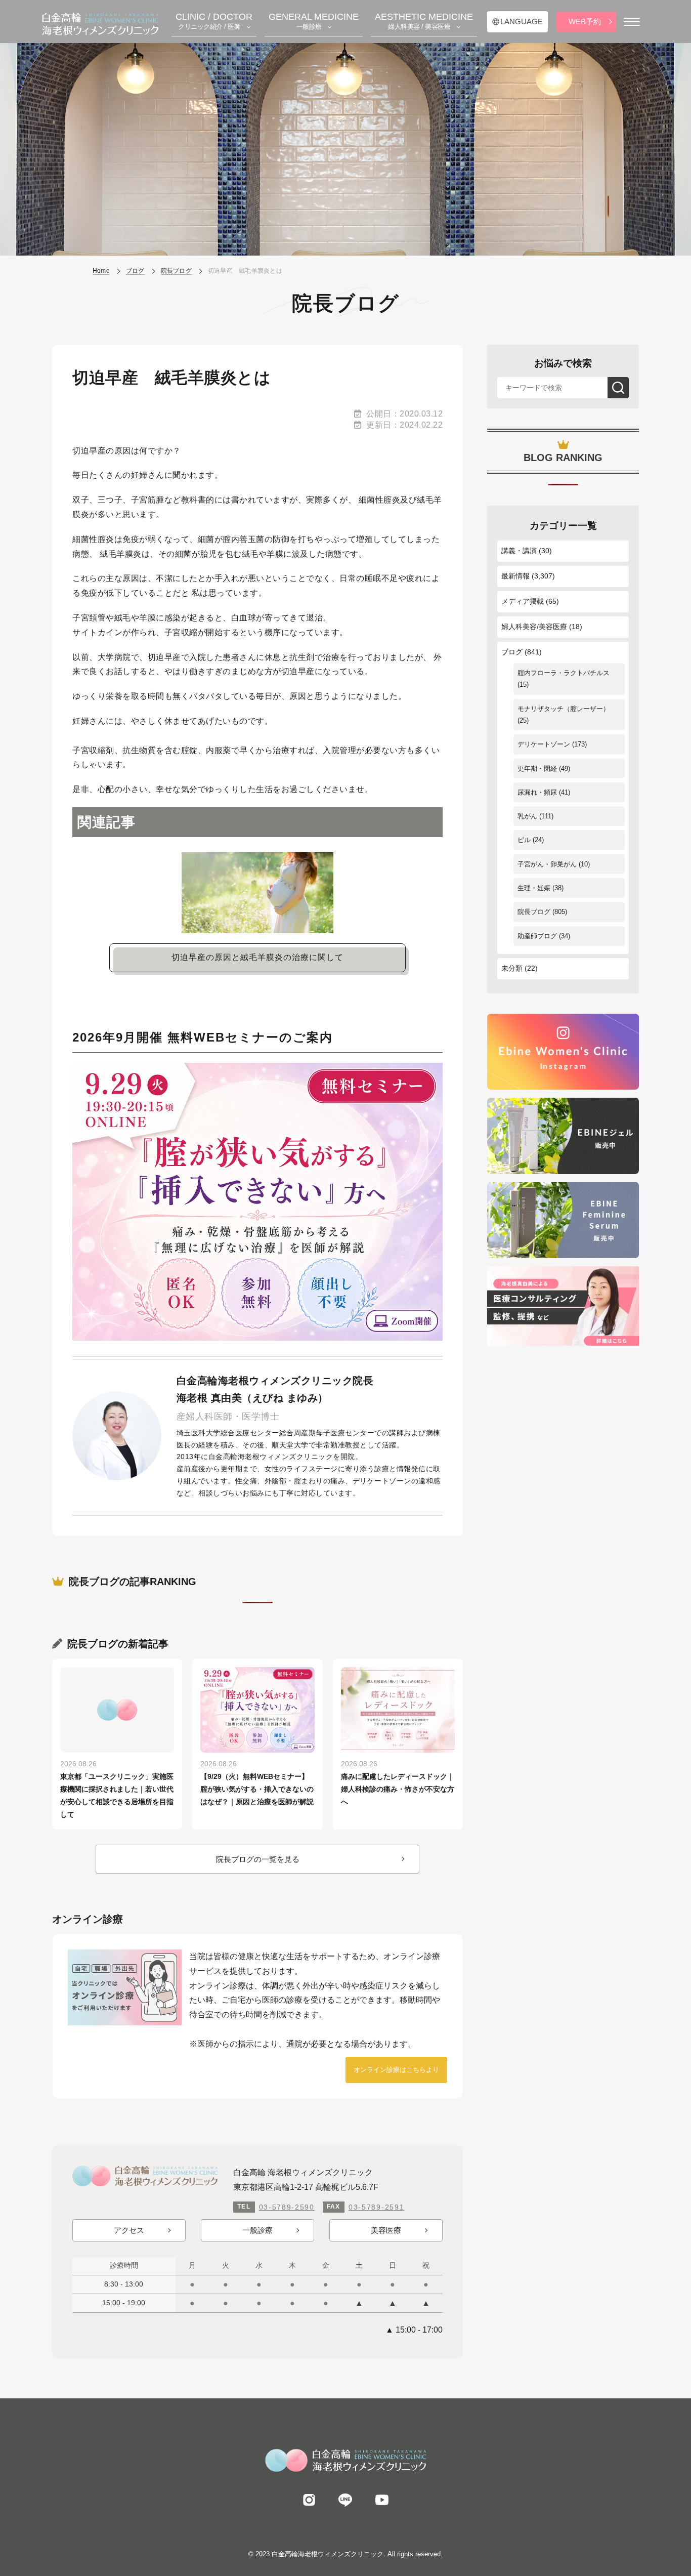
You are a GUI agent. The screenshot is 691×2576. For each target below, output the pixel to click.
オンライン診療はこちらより (396, 2070)
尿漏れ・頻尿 (537, 792)
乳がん (527, 816)
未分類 (512, 968)
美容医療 (386, 2230)
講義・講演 (519, 551)
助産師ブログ (537, 936)
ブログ (512, 652)
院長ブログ (534, 912)
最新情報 (515, 576)
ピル (524, 840)
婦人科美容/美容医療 (534, 627)
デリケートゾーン (544, 744)
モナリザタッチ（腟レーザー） (564, 709)
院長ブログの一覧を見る (258, 1859)
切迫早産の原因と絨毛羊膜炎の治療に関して (257, 957)
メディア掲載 (523, 601)
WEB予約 (585, 22)
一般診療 (257, 2230)
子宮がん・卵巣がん (547, 864)
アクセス (129, 2230)
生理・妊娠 (534, 888)
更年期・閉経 (537, 768)
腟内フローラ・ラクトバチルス (564, 673)
